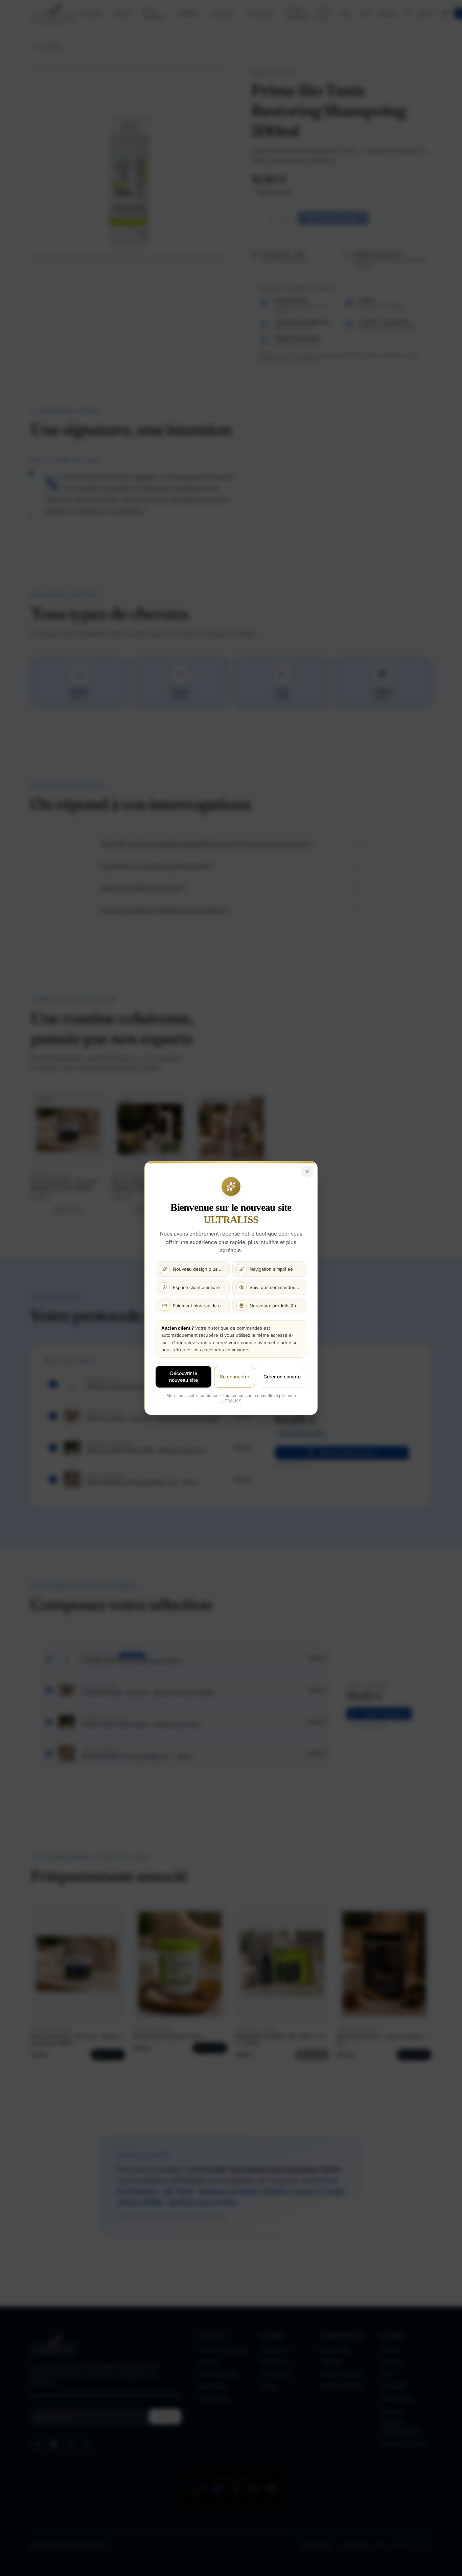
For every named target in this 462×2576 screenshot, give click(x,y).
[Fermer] (307, 1172)
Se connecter (235, 1377)
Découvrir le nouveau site (183, 1377)
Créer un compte (282, 1377)
